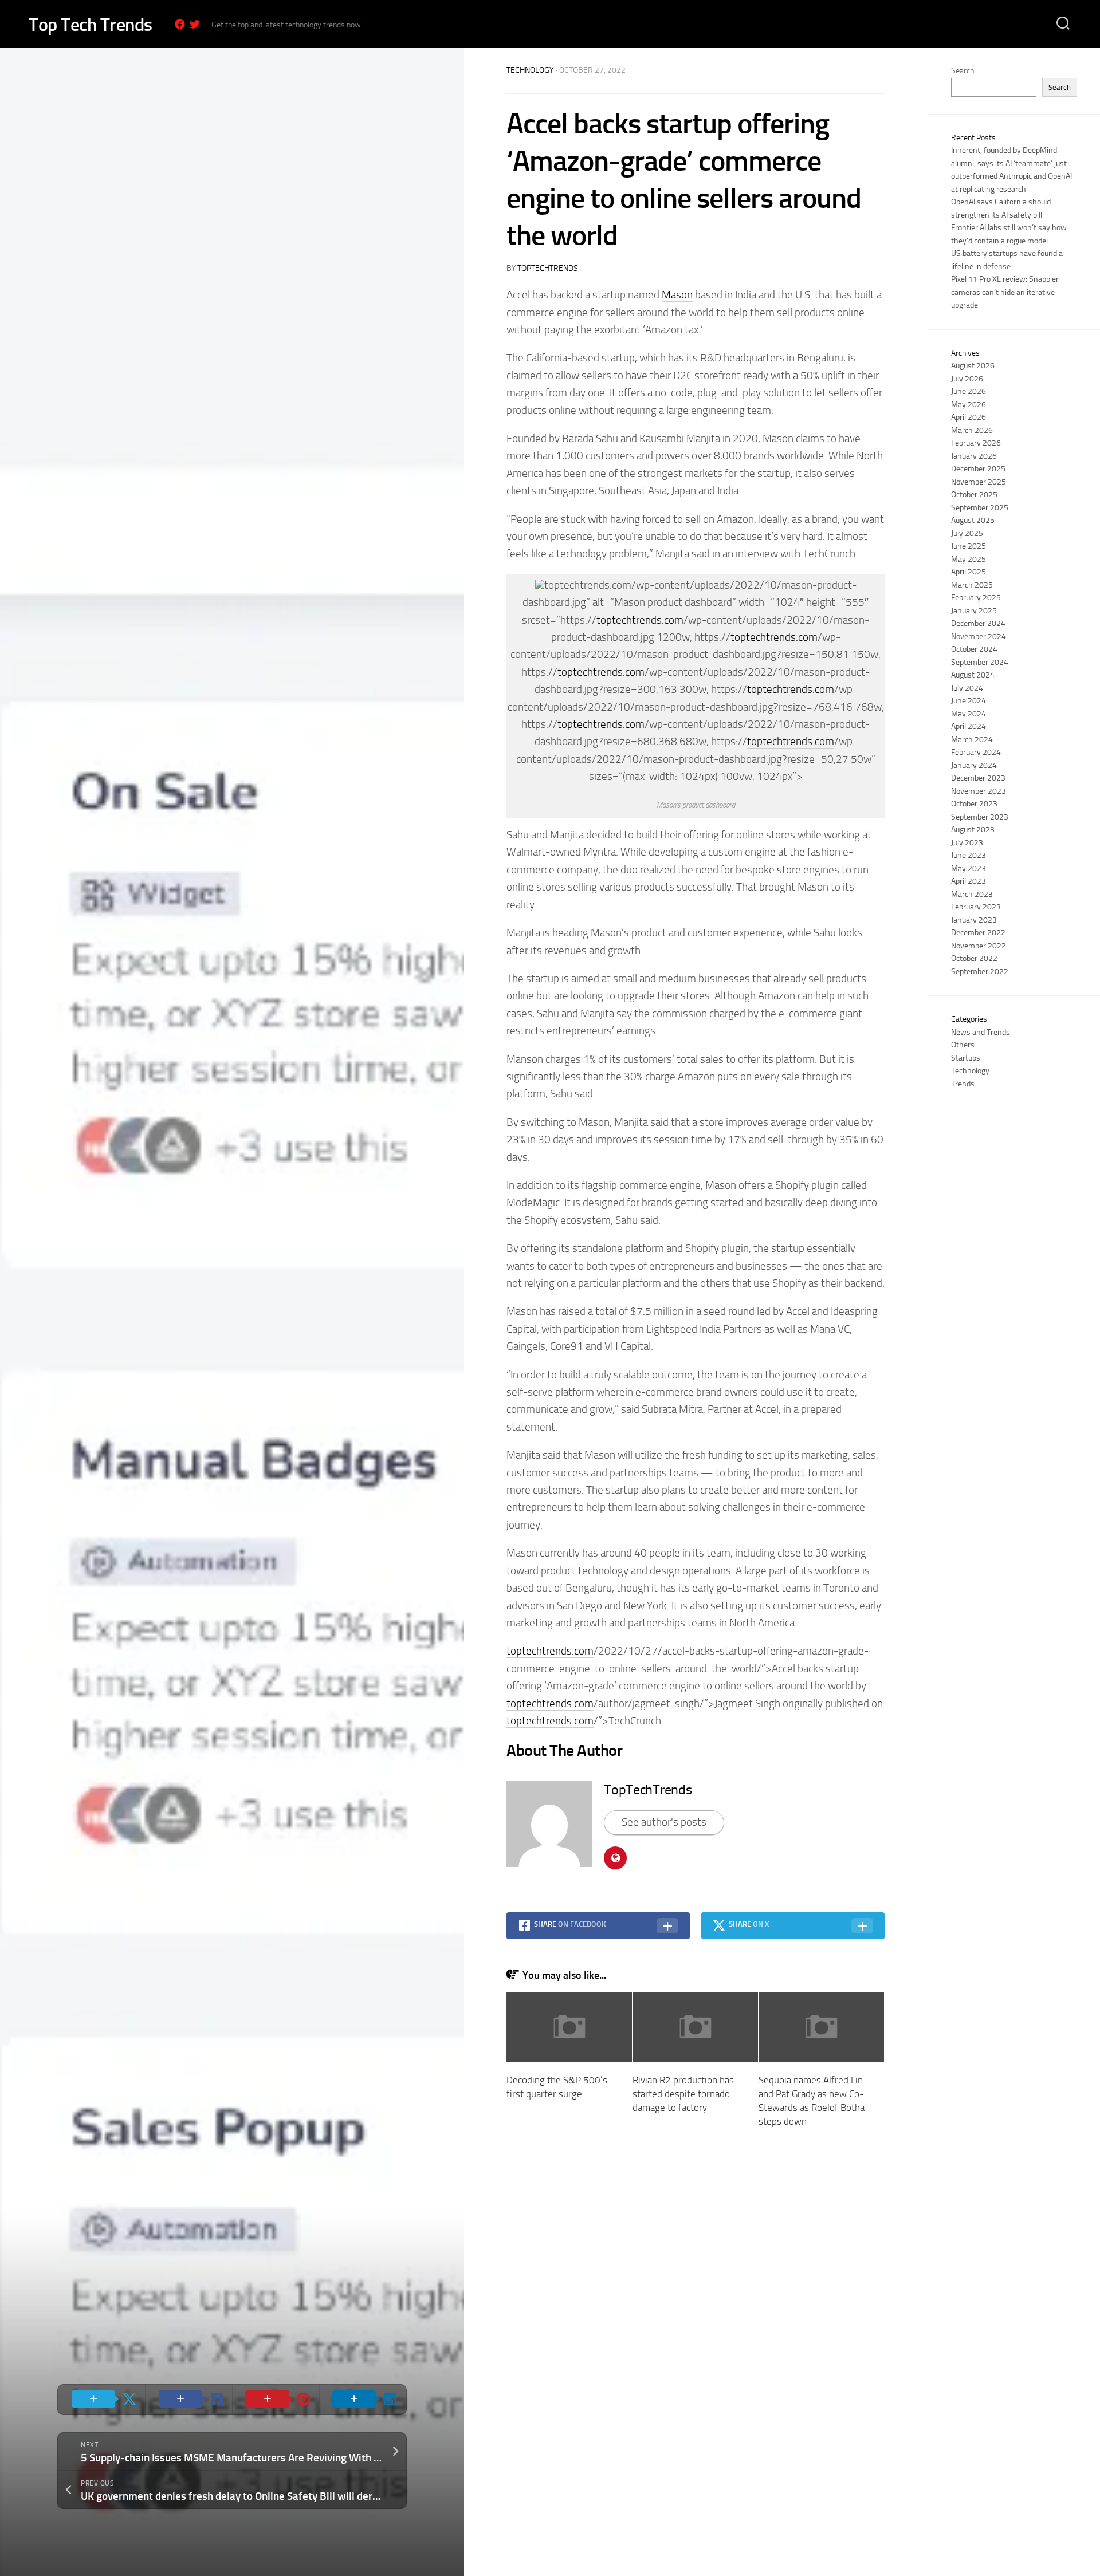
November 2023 (979, 791)
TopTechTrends (548, 268)
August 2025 (973, 520)
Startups (966, 1058)
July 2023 (967, 843)
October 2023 (974, 804)
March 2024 (972, 740)
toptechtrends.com (640, 620)
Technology (530, 70)
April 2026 (969, 417)
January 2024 (974, 765)
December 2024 (978, 623)
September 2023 (980, 817)
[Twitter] (195, 24)
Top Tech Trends (91, 25)
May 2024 (969, 714)
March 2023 (972, 894)
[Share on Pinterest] (276, 2400)
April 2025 (969, 572)
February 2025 (976, 598)
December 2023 (978, 778)
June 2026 (969, 391)
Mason (677, 295)
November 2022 (979, 946)
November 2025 (979, 482)
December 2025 (978, 469)
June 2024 (969, 701)
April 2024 (969, 726)
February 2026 (976, 443)
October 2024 (974, 649)
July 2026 (967, 379)
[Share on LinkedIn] (363, 2400)
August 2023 (973, 830)
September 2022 (980, 972)
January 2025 (974, 611)
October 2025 (974, 495)
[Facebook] (180, 24)
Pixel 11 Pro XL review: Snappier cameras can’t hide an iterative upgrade (1005, 292)
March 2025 (972, 585)
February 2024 (976, 752)
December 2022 (978, 933)
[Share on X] (101, 2400)
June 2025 (969, 546)
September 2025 (980, 508)
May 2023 (969, 868)
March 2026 (972, 430)
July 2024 (967, 688)
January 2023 (974, 920)
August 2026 (973, 366)
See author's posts (664, 1822)
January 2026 (974, 456)
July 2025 (967, 533)
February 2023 (976, 907)
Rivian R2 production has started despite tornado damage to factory (683, 2094)
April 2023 (969, 881)
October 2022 (974, 958)
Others (963, 1045)
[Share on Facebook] (188, 2400)
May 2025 (969, 559)
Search (962, 71)
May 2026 (969, 405)
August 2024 (973, 675)
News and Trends (981, 1032)
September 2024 (980, 662)
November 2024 (979, 637)
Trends (963, 1084)
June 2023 (969, 855)
